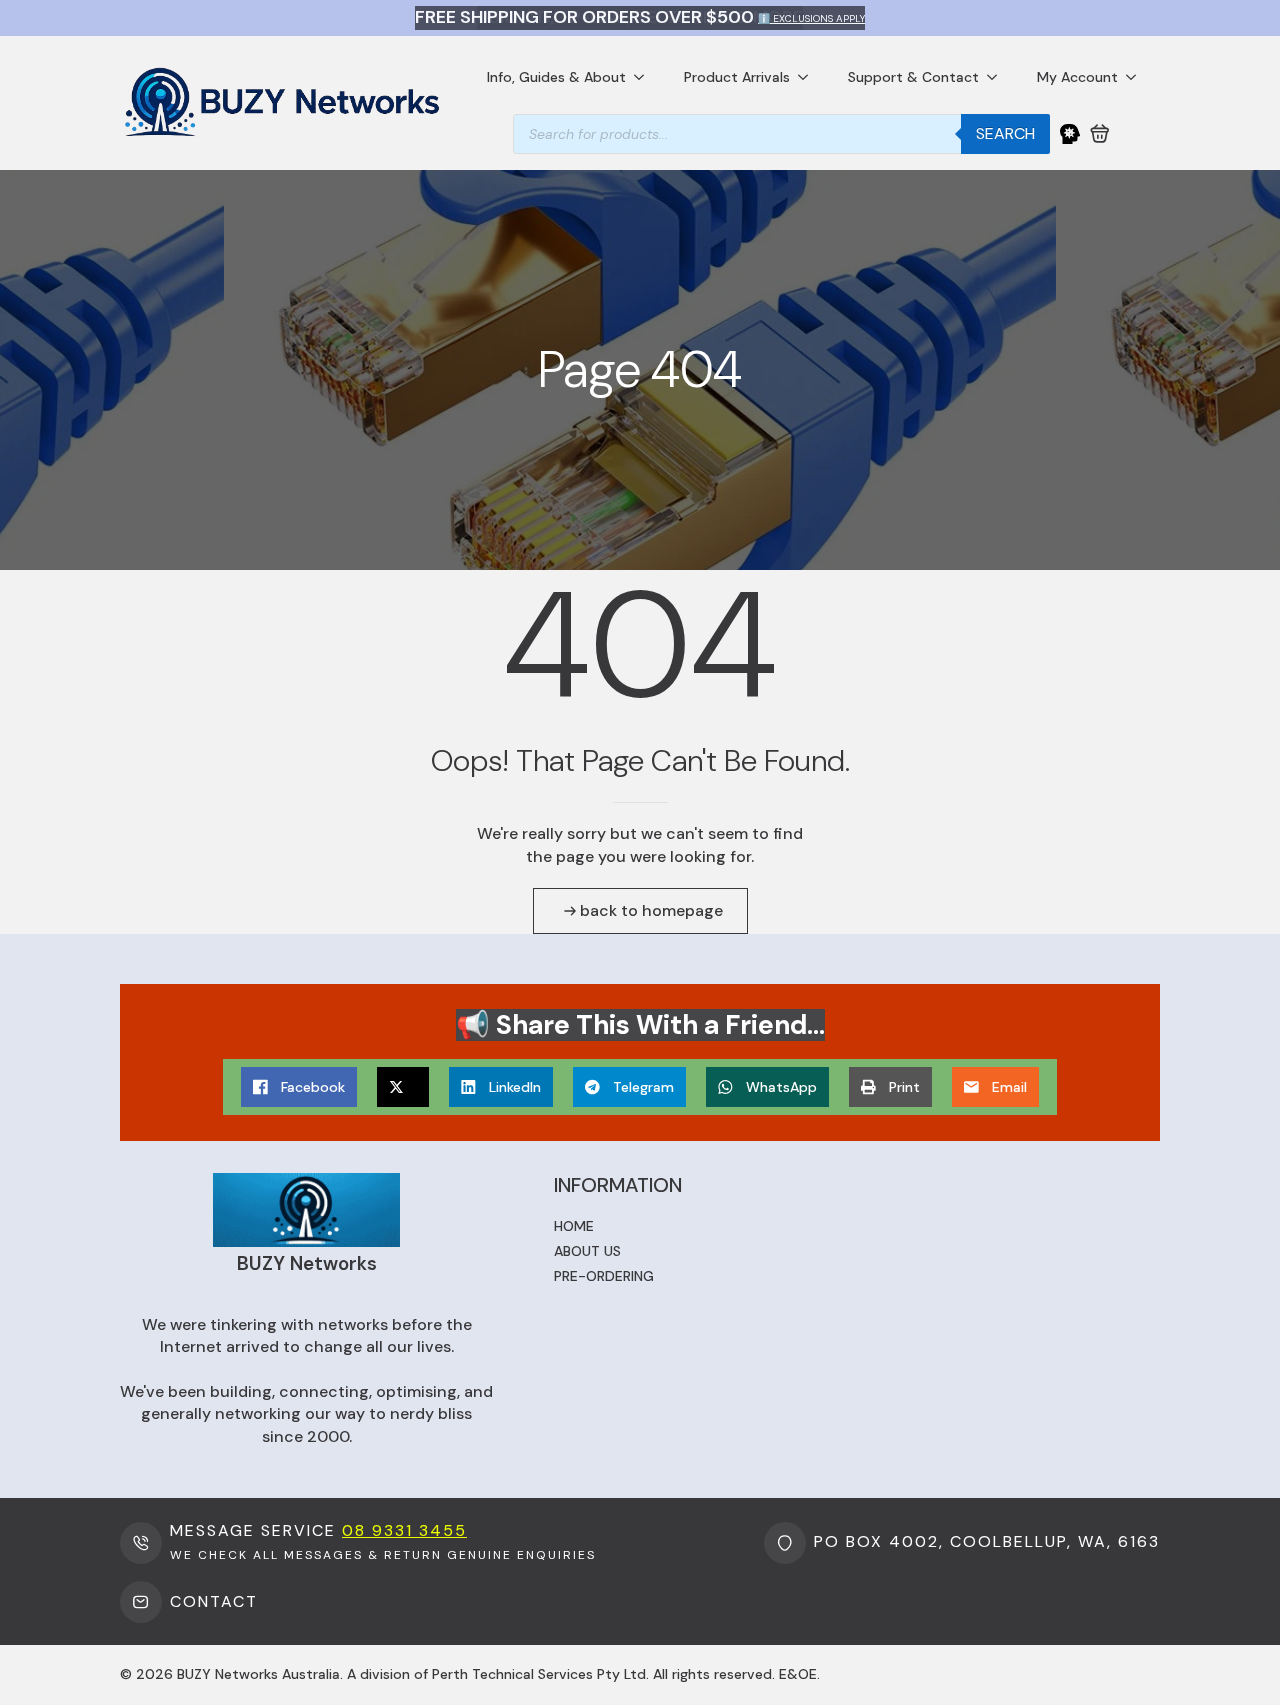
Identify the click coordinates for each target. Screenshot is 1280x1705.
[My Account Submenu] (1137, 77)
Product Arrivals (737, 77)
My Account (1077, 77)
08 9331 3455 (404, 1530)
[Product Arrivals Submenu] (809, 77)
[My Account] (1070, 134)
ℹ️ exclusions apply (811, 18)
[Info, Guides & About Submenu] (645, 77)
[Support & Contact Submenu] (998, 77)
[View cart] (1100, 134)
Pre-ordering (604, 1276)
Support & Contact (913, 77)
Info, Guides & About (556, 77)
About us (587, 1251)
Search (1005, 133)
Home (574, 1226)
